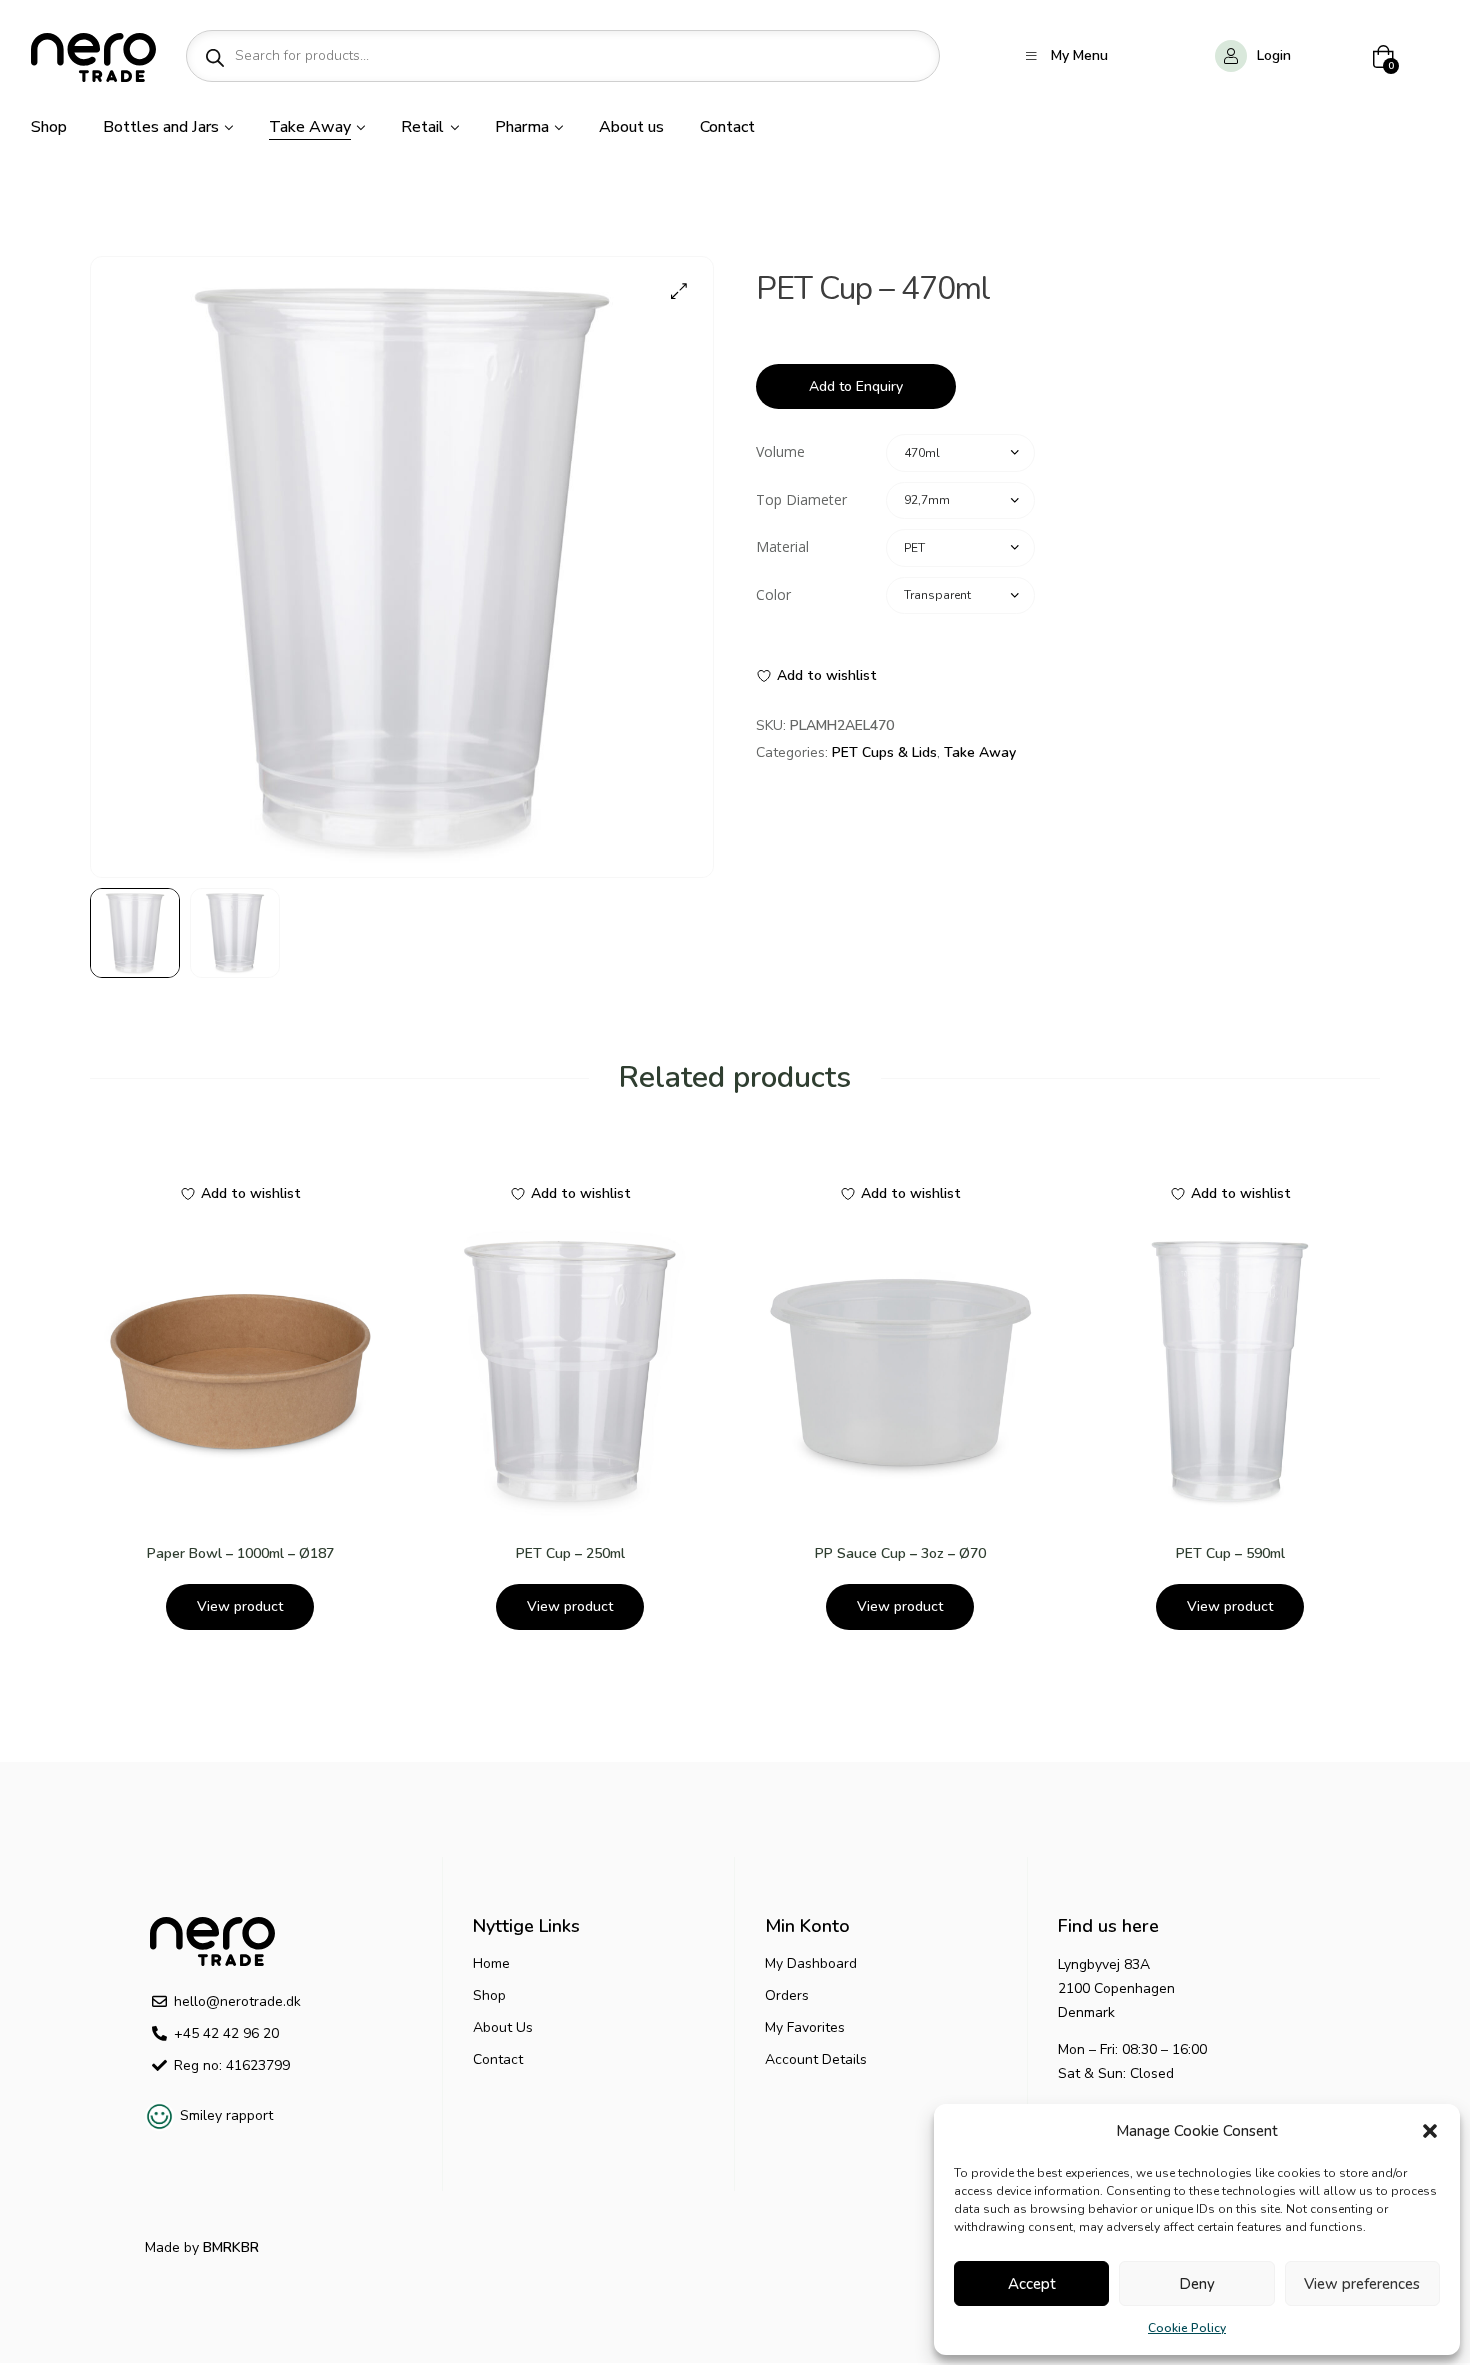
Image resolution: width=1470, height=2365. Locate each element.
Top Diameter (801, 499)
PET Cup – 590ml (1230, 1553)
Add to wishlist (827, 675)
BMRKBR (229, 2247)
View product (240, 1606)
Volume (780, 451)
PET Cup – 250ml (570, 1553)
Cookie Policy (1187, 2328)
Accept (1032, 2284)
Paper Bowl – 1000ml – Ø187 (240, 1553)
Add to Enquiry (856, 386)
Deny (1197, 2284)
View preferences (1362, 2284)
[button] (1430, 2131)
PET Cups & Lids (884, 752)
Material (782, 546)
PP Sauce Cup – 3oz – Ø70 (900, 1553)
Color (773, 594)
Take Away (980, 752)
